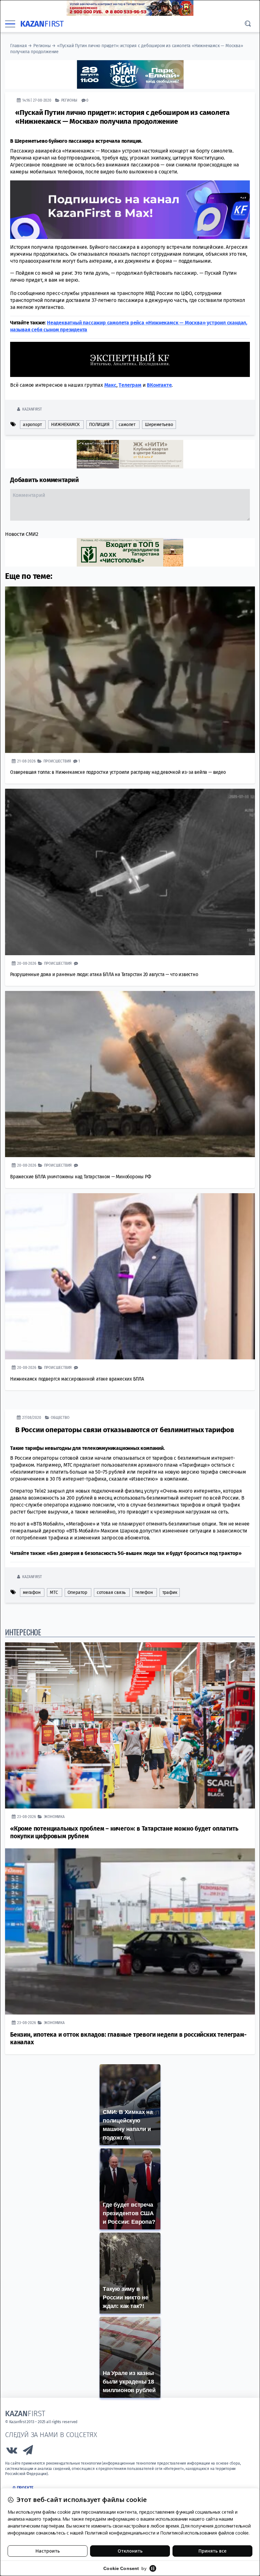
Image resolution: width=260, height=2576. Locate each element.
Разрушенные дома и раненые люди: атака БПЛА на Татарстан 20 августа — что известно (104, 974)
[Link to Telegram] (28, 2451)
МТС (54, 1592)
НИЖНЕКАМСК (65, 424)
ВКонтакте (159, 385)
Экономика (54, 1816)
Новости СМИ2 (22, 534)
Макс (110, 385)
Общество (60, 1417)
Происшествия (57, 761)
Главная (19, 46)
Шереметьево (159, 424)
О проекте (23, 2488)
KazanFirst (32, 409)
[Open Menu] (10, 24)
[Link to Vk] (12, 2451)
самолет (127, 424)
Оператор (77, 1592)
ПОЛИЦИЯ (99, 424)
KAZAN (42, 24)
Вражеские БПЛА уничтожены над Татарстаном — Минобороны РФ (81, 1176)
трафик (170, 1592)
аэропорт (32, 424)
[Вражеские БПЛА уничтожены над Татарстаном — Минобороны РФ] (130, 1074)
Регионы (42, 46)
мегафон (32, 1592)
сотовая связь (111, 1592)
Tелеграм (130, 385)
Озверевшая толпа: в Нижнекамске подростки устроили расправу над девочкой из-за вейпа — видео (118, 772)
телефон (144, 1592)
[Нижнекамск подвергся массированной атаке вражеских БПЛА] (130, 1276)
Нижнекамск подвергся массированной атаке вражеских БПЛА (77, 1379)
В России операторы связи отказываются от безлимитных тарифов (125, 1429)
